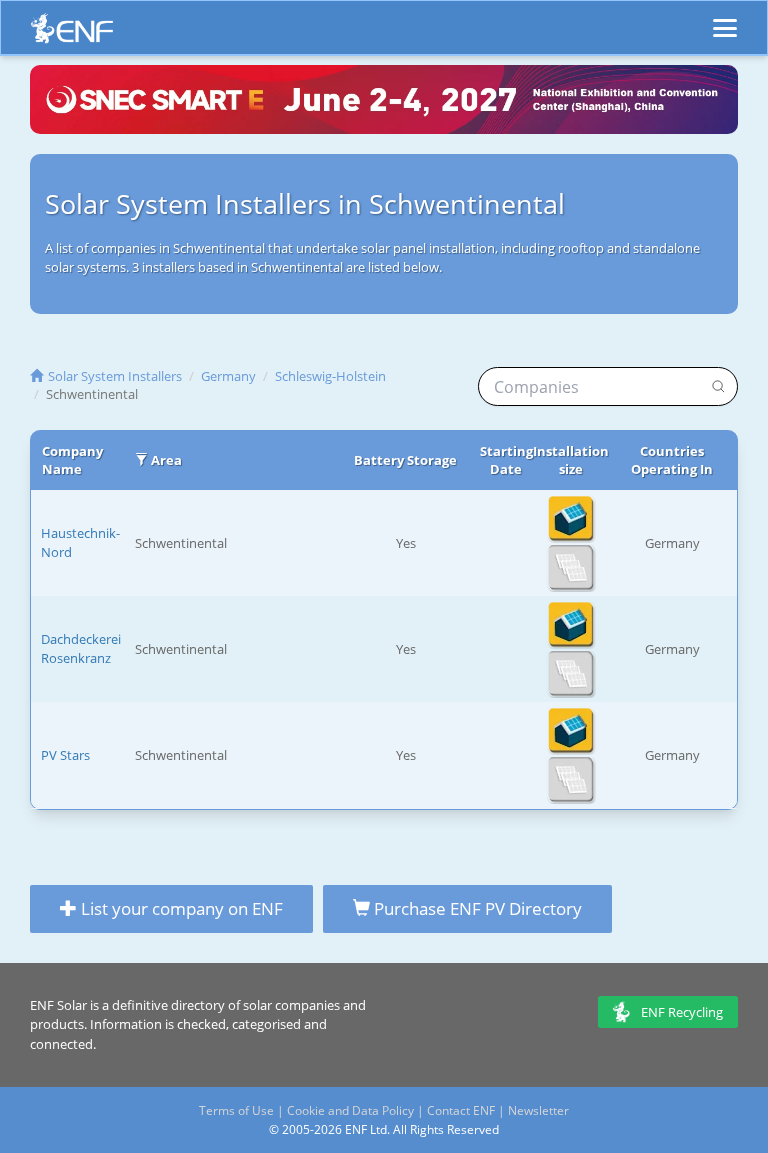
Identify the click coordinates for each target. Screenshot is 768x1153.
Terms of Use (236, 1110)
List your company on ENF (180, 908)
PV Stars (65, 755)
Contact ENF (461, 1110)
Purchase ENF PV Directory (476, 908)
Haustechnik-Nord (80, 542)
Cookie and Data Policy (350, 1110)
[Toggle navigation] (725, 19)
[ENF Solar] (72, 33)
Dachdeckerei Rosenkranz (81, 648)
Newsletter (538, 1110)
